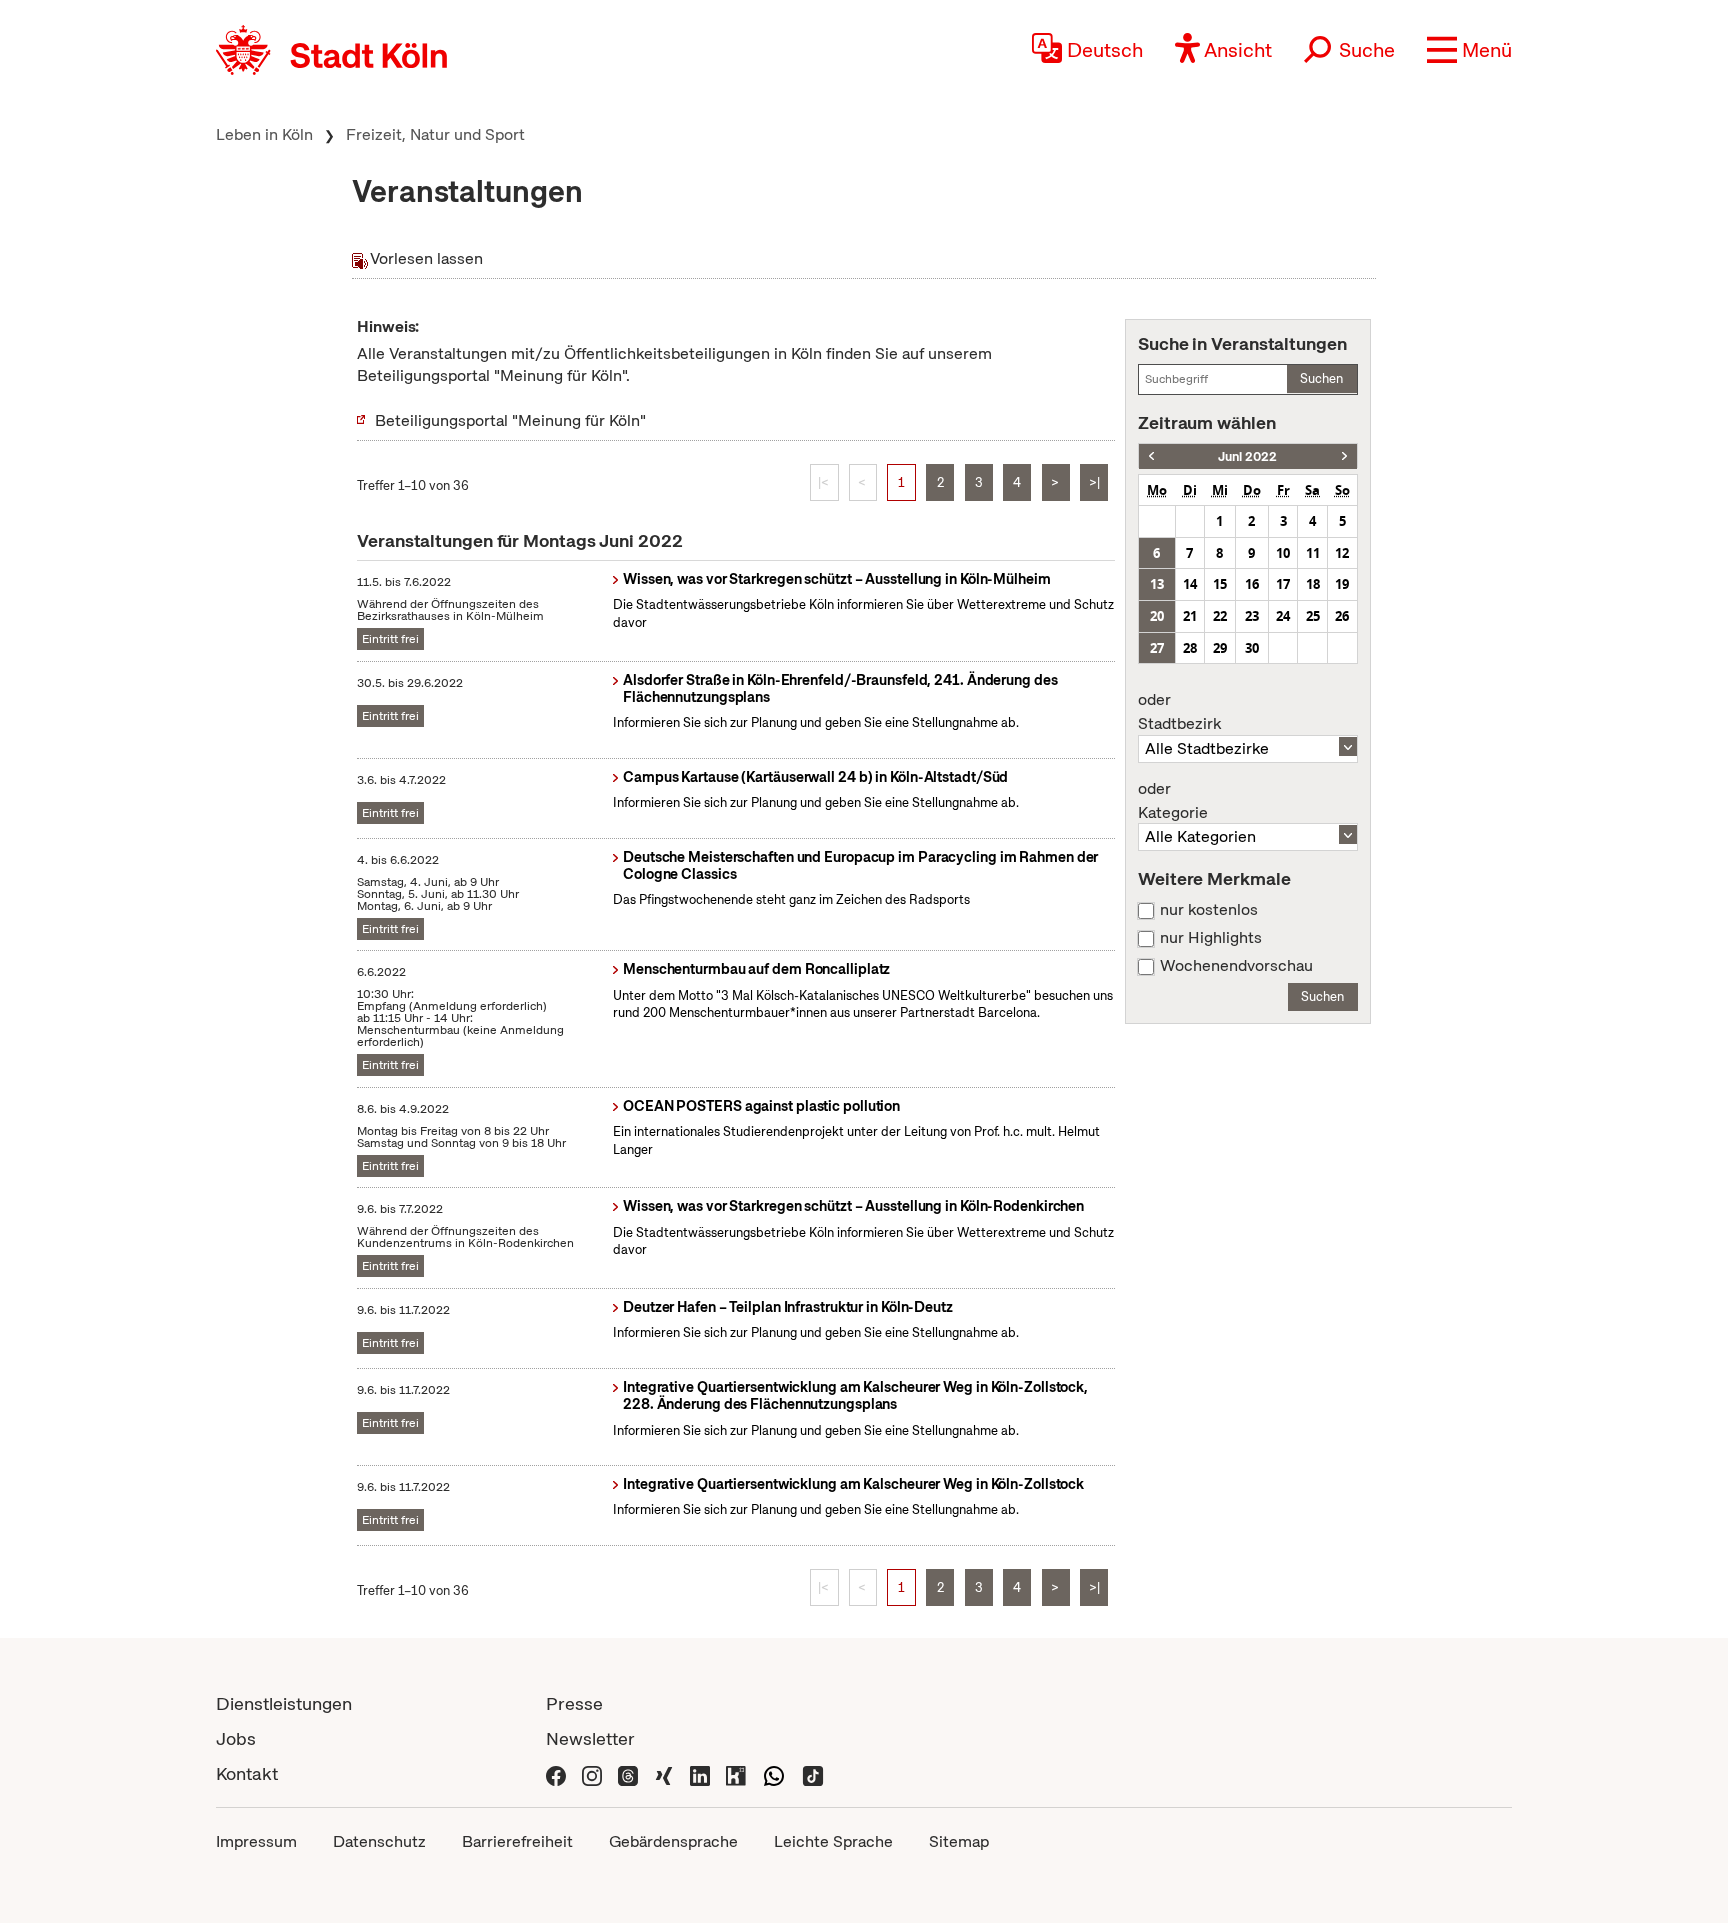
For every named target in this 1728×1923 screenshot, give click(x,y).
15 (1220, 584)
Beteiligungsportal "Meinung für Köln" (510, 420)
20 (1157, 616)
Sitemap (959, 1841)
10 (1283, 553)
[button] (1469, 50)
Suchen (1321, 378)
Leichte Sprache (833, 1841)
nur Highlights (1211, 938)
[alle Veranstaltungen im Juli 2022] (1344, 456)
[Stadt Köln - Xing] (664, 1773)
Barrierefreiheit (517, 1841)
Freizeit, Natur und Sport (435, 134)
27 (1157, 648)
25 (1313, 616)
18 (1313, 584)
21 (1190, 616)
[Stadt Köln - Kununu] (736, 1773)
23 (1252, 616)
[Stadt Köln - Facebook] (556, 1773)
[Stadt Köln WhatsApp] (774, 1773)
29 (1220, 648)
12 (1342, 553)
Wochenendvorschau (1236, 966)
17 (1283, 584)
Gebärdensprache (673, 1841)
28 (1190, 648)
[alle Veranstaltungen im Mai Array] (1151, 456)
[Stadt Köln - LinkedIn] (700, 1773)
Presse (574, 1703)
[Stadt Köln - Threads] (628, 1773)
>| (1094, 482)
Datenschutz (379, 1841)
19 (1342, 584)
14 (1190, 584)
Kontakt (247, 1773)
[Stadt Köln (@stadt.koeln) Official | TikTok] (813, 1773)
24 (1283, 616)
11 (1313, 553)
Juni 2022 (1247, 456)
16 (1252, 584)
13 (1157, 584)
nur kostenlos (1209, 910)
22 (1220, 616)
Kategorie (1173, 801)
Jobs (236, 1738)
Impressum (256, 1841)
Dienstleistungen (284, 1703)
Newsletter (590, 1738)
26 (1342, 616)
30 (1252, 648)
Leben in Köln (264, 134)
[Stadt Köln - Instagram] (592, 1773)
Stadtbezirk (1179, 712)
